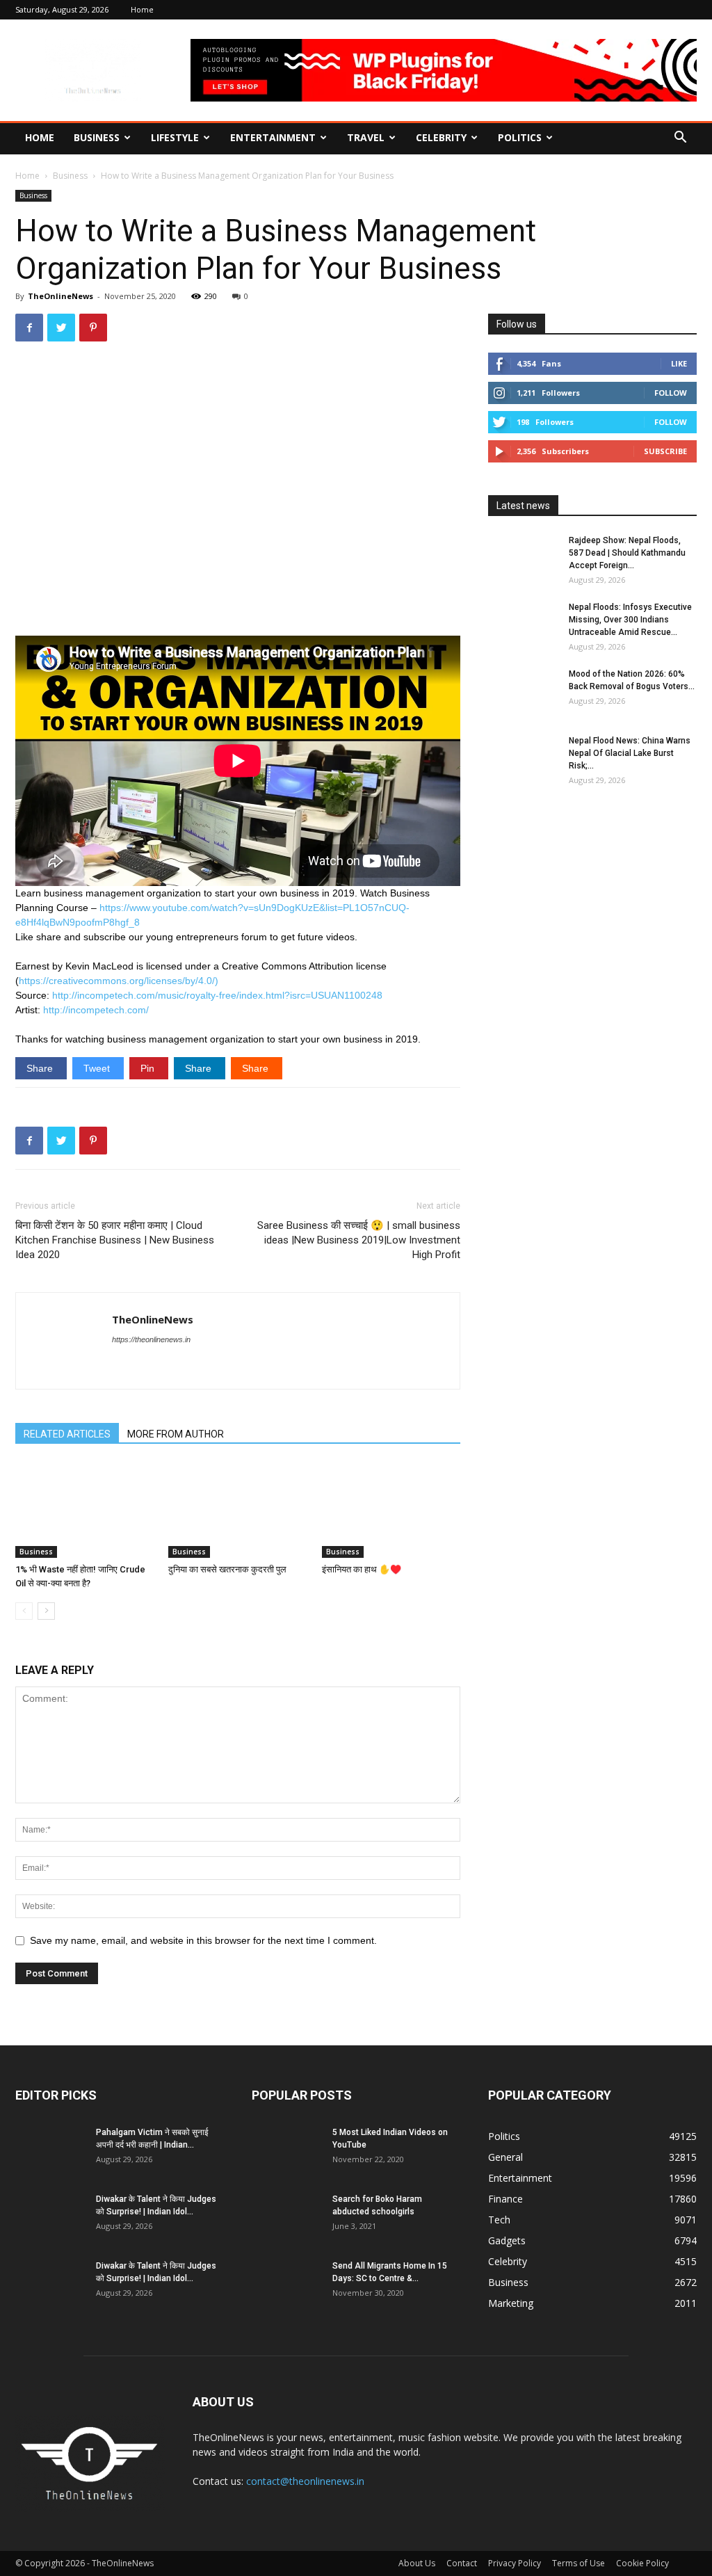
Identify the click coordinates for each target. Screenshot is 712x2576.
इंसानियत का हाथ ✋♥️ (362, 1569)
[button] (680, 139)
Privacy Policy (515, 2563)
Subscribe (665, 451)
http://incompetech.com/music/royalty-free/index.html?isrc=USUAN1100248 (217, 995)
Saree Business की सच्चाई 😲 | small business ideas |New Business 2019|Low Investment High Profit (359, 1240)
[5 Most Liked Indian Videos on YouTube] (286, 2150)
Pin (149, 1068)
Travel (366, 137)
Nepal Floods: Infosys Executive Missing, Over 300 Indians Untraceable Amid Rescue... (630, 620)
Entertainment (273, 137)
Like (679, 363)
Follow (671, 393)
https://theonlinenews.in (151, 1339)
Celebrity (441, 137)
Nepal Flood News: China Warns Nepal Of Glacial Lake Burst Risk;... (630, 753)
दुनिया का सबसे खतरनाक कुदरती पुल (227, 1569)
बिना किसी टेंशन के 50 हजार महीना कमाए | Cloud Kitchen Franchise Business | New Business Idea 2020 (115, 1240)
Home (142, 9)
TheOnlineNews (60, 296)
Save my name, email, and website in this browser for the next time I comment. (203, 1940)
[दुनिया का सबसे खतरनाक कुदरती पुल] (237, 1510)
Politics (520, 137)
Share (41, 1068)
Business (97, 137)
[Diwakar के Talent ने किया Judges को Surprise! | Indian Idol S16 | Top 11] (50, 2217)
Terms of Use (578, 2563)
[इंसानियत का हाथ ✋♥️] (391, 1510)
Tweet (98, 1068)
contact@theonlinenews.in (305, 2481)
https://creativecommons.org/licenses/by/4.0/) (119, 981)
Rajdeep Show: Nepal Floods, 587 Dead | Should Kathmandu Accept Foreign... (627, 553)
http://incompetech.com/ (96, 1010)
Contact (462, 2563)
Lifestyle (175, 137)
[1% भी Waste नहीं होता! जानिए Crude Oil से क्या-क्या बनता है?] (84, 1510)
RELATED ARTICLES (67, 1434)
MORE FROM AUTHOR (176, 1434)
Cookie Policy (642, 2563)
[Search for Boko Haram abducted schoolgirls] (286, 2217)
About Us (417, 2563)
